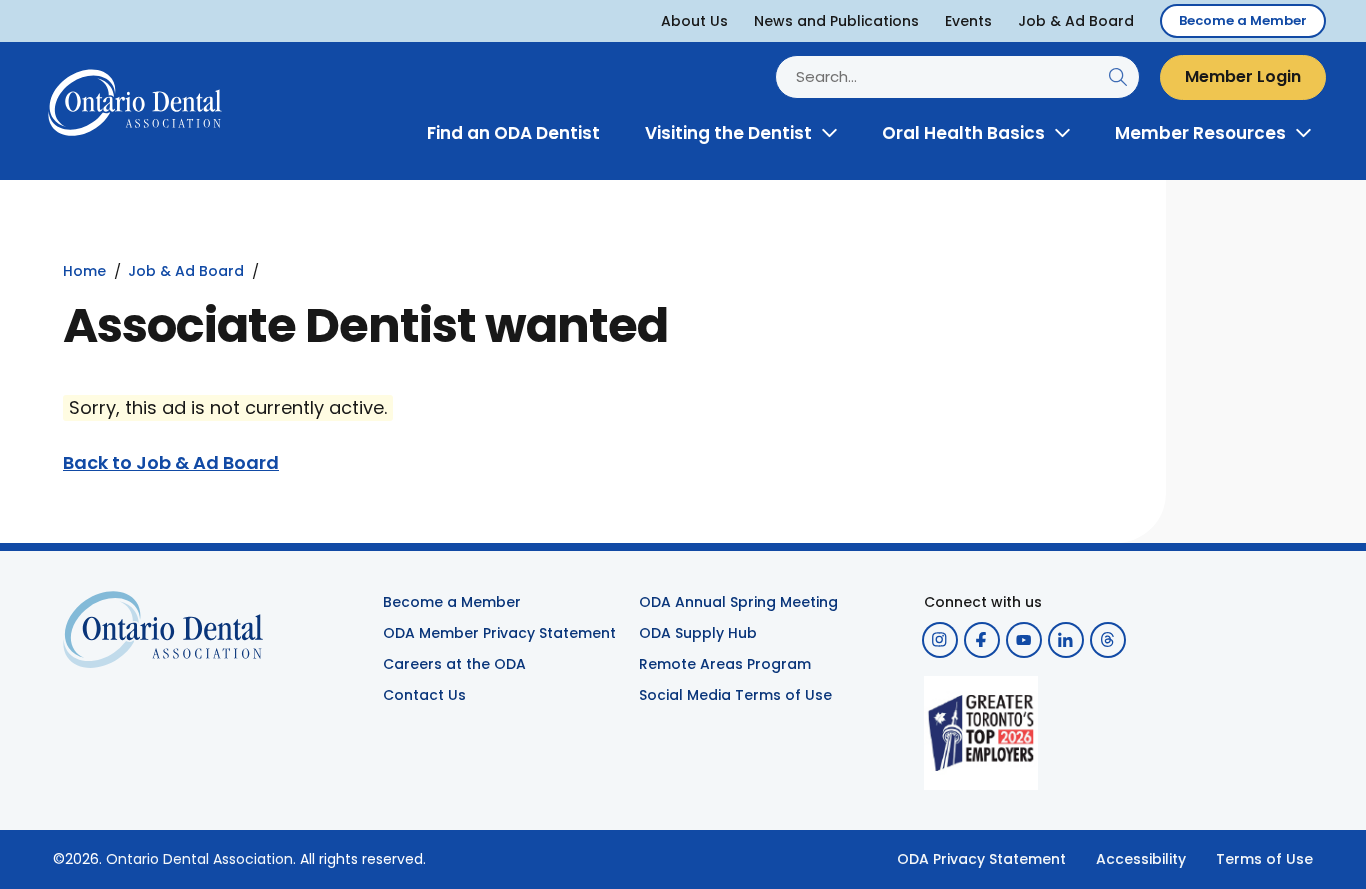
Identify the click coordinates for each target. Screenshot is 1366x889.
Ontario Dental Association (199, 859)
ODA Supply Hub (698, 633)
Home (84, 271)
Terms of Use (1264, 859)
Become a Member (1243, 20)
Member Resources (1200, 133)
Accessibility (1141, 859)
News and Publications (836, 21)
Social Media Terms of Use (735, 695)
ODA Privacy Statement (981, 859)
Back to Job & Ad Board (171, 463)
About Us (694, 21)
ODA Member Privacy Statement (499, 633)
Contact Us (424, 695)
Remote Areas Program (725, 664)
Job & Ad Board (1076, 21)
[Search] (1117, 77)
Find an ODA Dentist (513, 133)
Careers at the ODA (454, 664)
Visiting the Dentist (728, 133)
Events (968, 21)
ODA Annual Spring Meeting (738, 602)
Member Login (1243, 76)
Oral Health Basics (963, 133)
